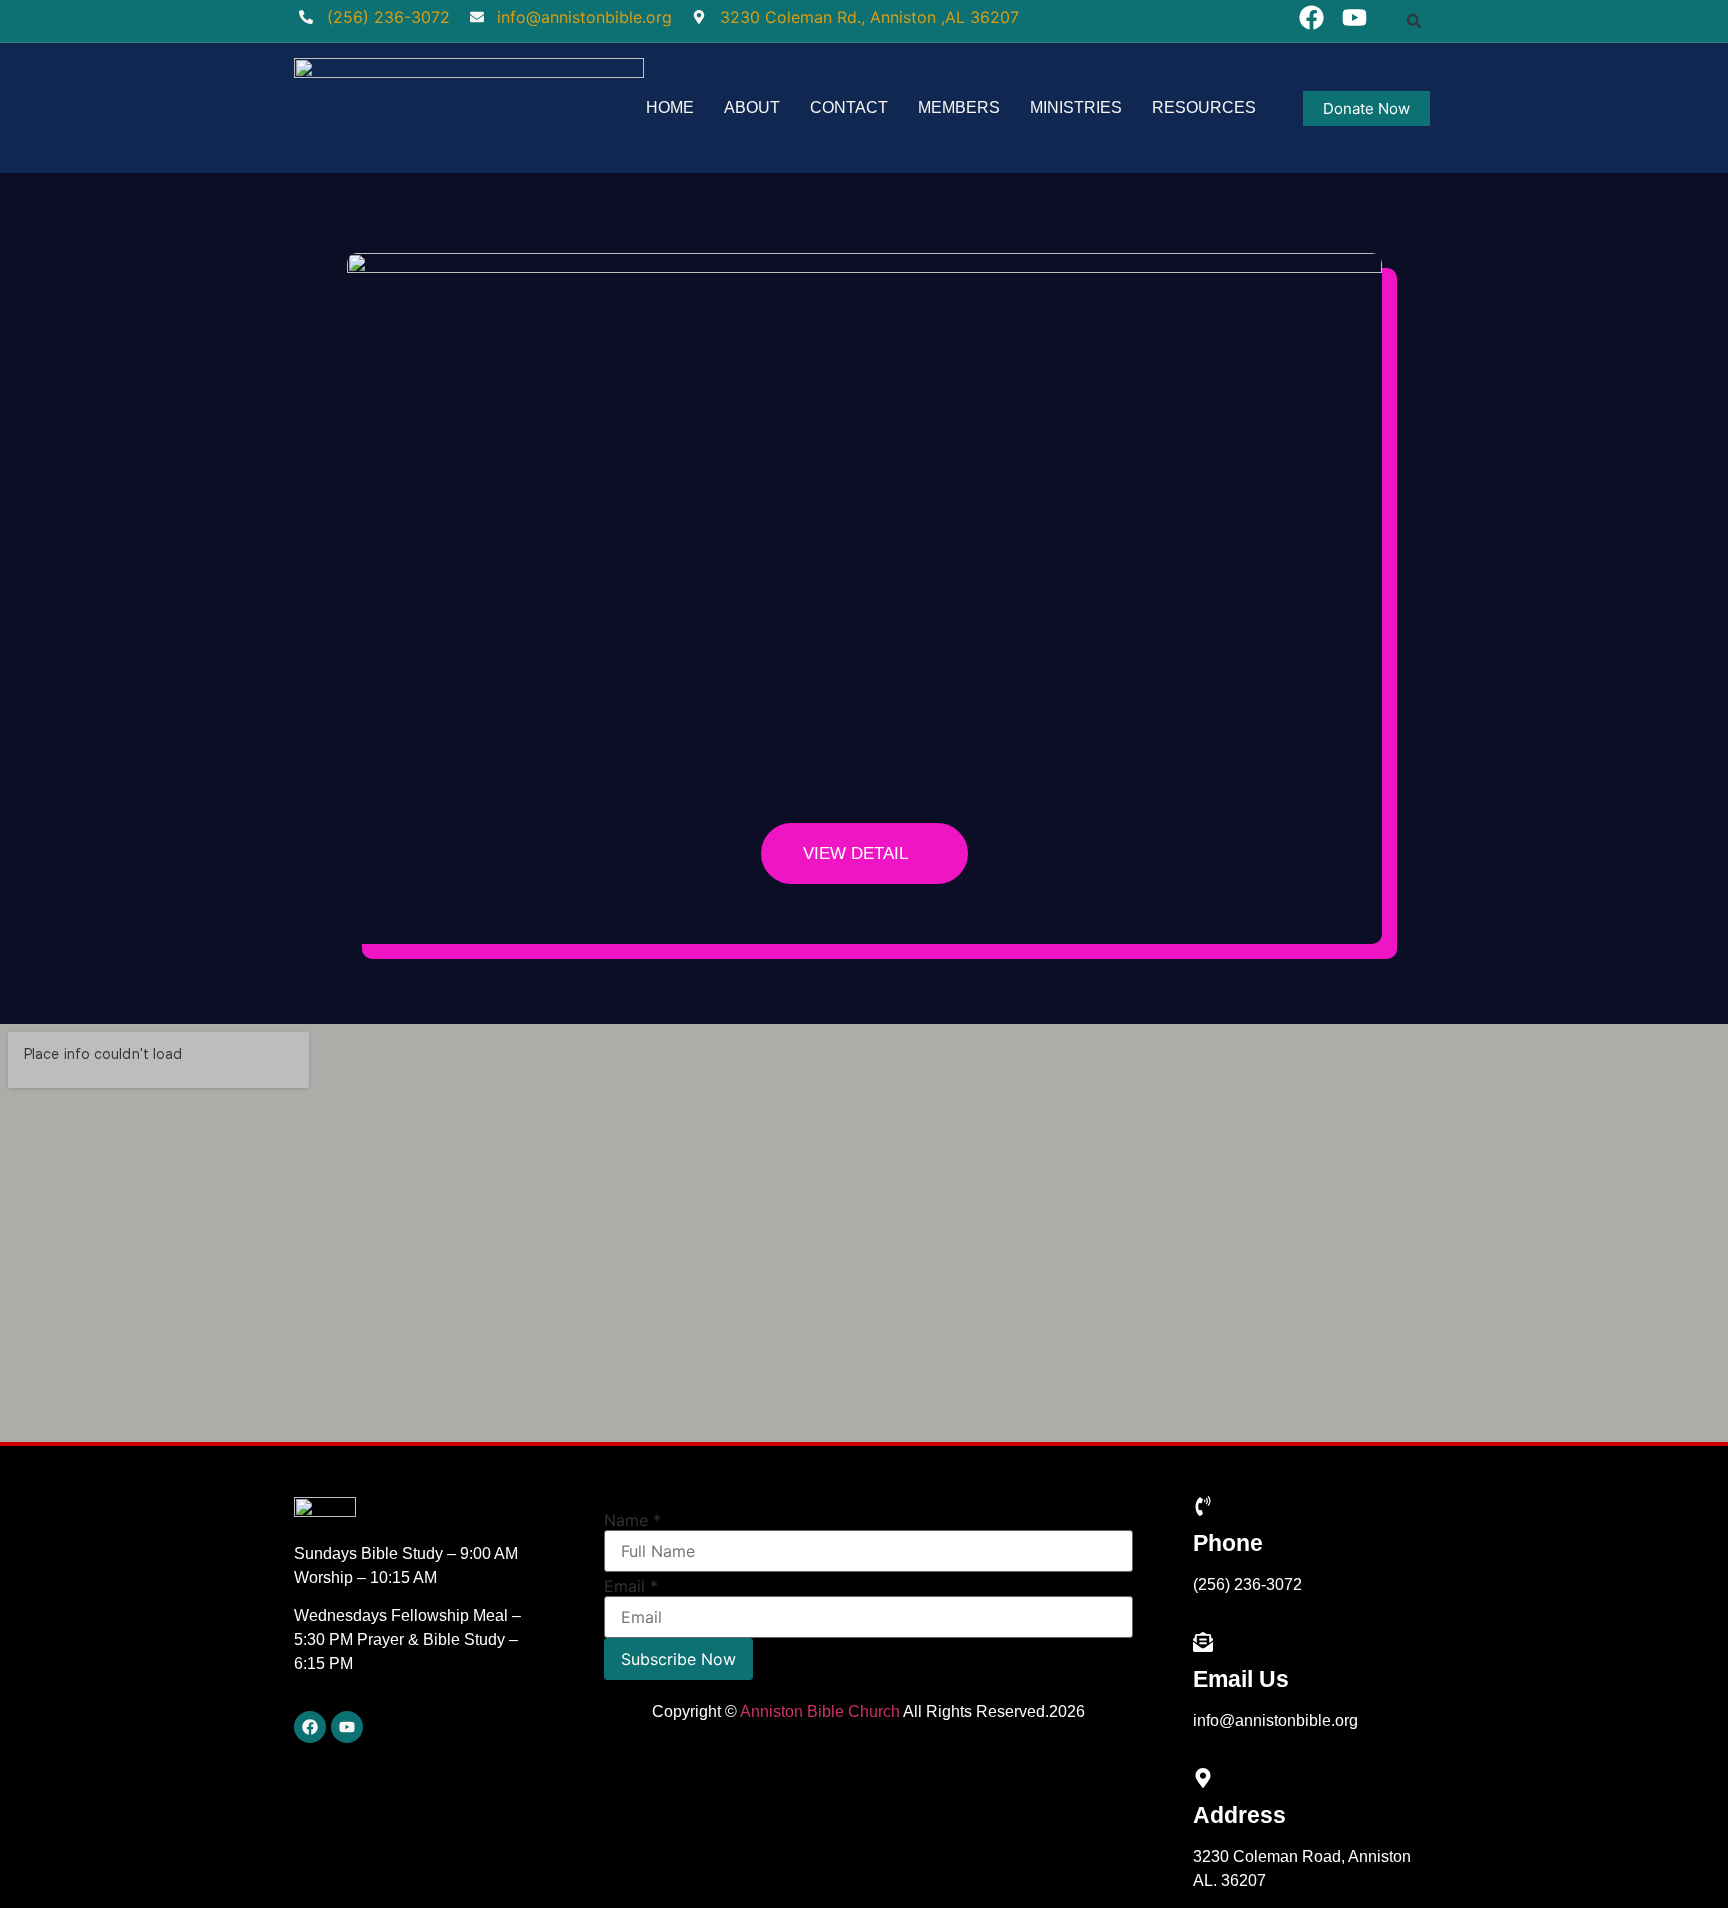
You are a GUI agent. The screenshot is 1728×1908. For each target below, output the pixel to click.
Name (632, 1520)
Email (631, 1586)
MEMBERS (959, 107)
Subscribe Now (678, 1659)
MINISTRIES (1076, 107)
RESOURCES (1204, 107)
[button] (1414, 21)
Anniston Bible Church (820, 1711)
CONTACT (849, 107)
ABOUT (752, 107)
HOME (670, 107)
